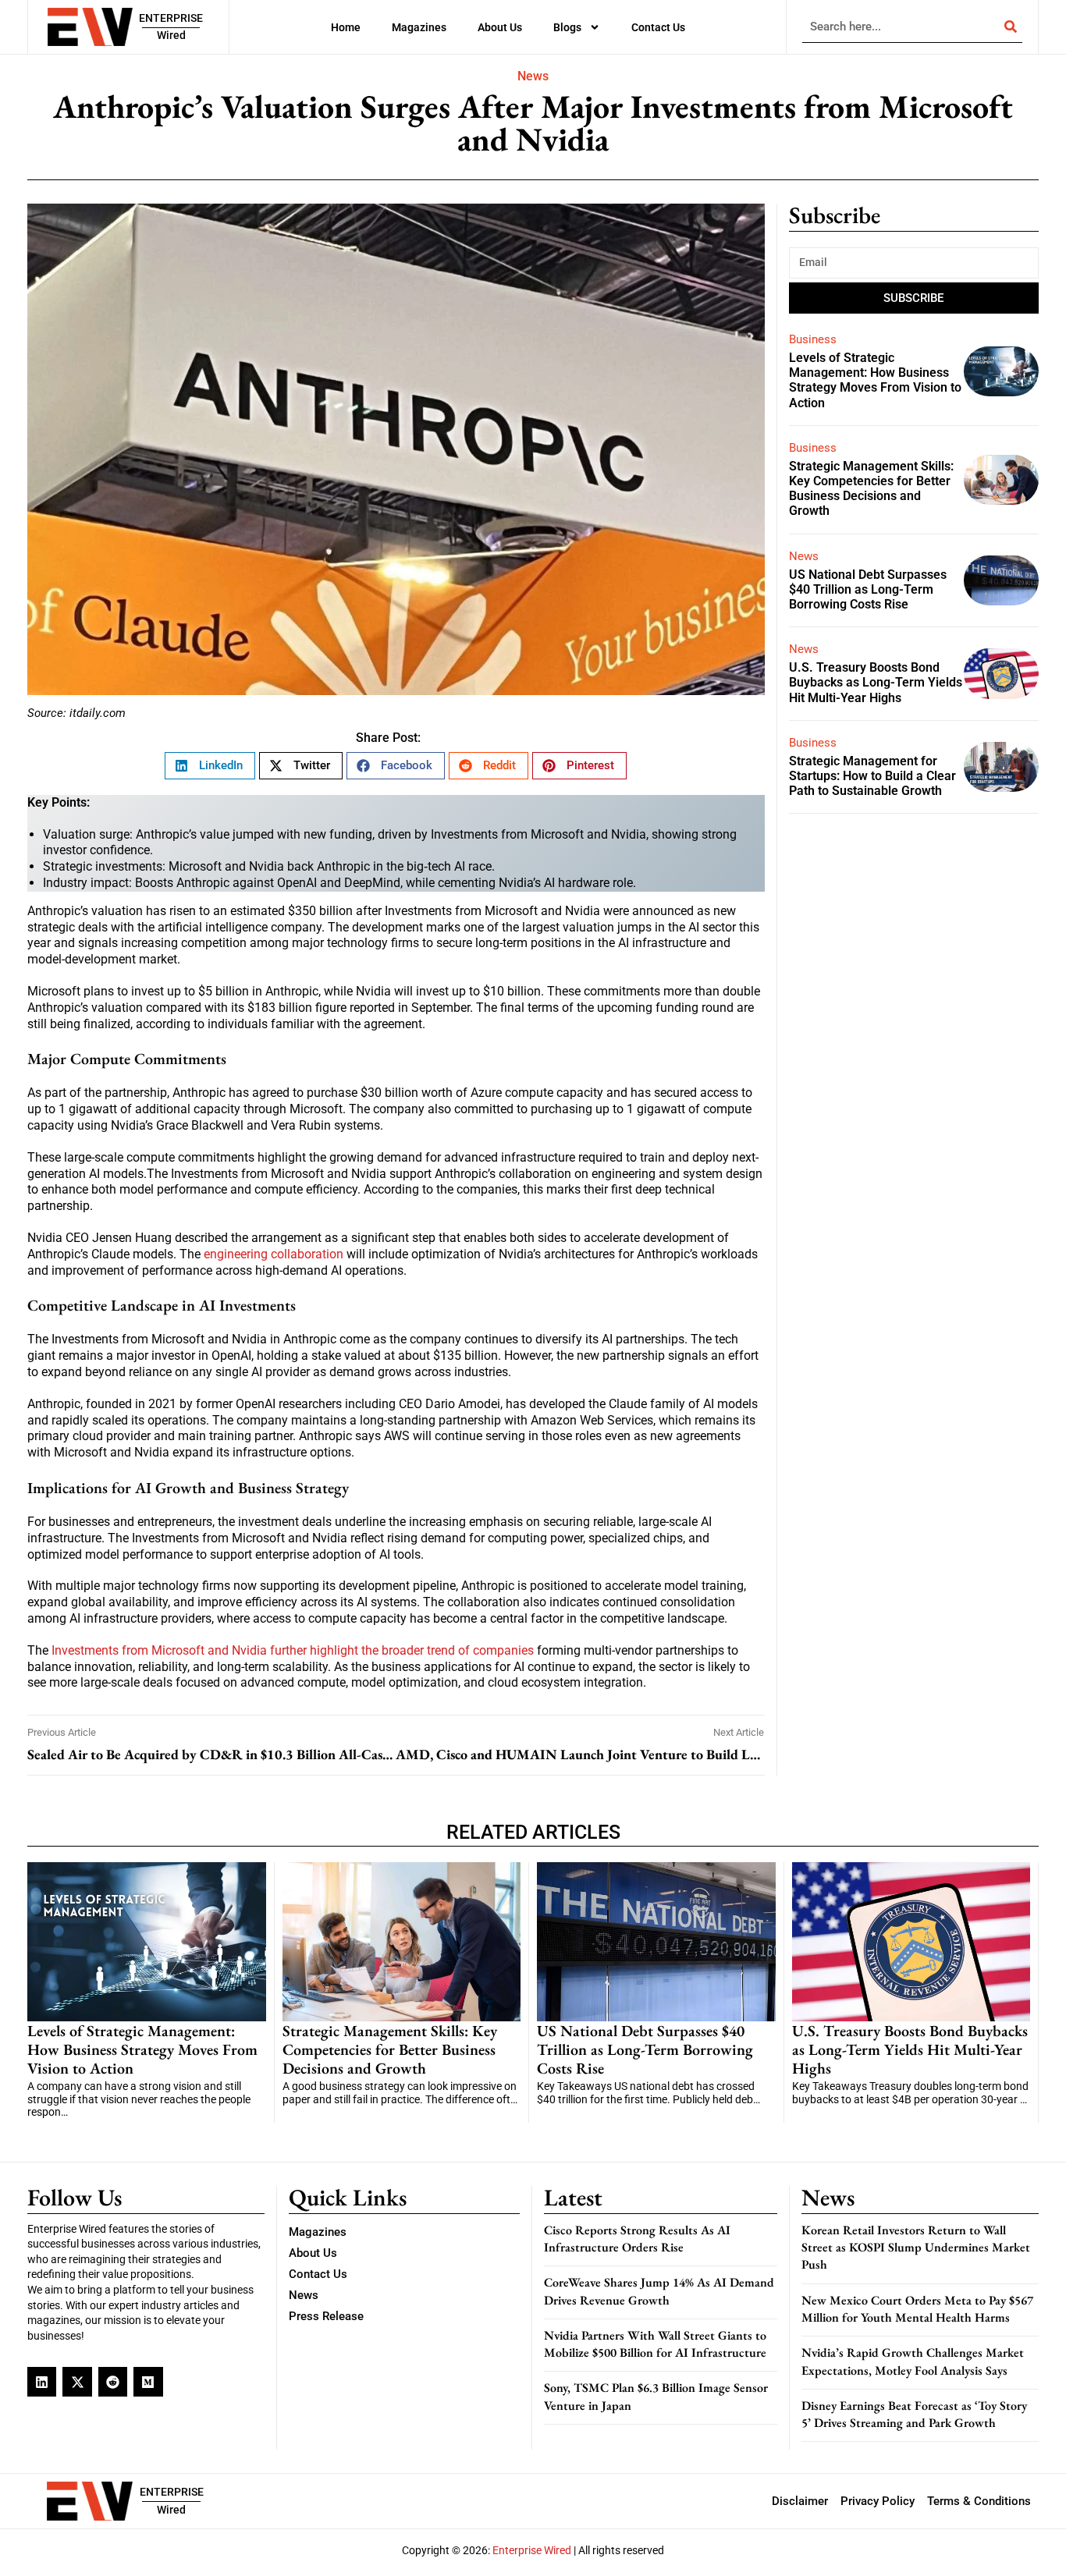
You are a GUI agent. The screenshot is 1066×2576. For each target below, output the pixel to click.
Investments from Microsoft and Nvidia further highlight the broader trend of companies (293, 1650)
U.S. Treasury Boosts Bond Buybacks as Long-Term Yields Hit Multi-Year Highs (876, 682)
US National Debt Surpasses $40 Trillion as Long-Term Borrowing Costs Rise (868, 589)
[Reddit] (113, 2381)
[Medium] (148, 2381)
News (533, 76)
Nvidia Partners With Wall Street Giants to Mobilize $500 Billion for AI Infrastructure (655, 2344)
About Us (500, 27)
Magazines (419, 27)
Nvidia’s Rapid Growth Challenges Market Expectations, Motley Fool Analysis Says (913, 2361)
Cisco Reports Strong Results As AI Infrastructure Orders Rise (637, 2239)
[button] (210, 766)
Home (346, 27)
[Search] (1011, 27)
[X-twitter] (77, 2381)
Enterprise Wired (532, 2550)
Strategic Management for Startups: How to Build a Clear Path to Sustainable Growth (872, 776)
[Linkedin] (42, 2381)
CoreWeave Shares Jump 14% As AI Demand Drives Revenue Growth (659, 2291)
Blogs (567, 27)
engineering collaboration (274, 1254)
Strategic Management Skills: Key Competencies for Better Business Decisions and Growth (871, 489)
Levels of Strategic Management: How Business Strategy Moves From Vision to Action (875, 380)
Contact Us (658, 27)
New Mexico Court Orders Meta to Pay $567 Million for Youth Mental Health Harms (917, 2309)
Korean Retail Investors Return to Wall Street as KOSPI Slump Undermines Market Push (916, 2248)
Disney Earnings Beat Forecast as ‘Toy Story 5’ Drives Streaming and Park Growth (914, 2414)
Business (813, 339)
